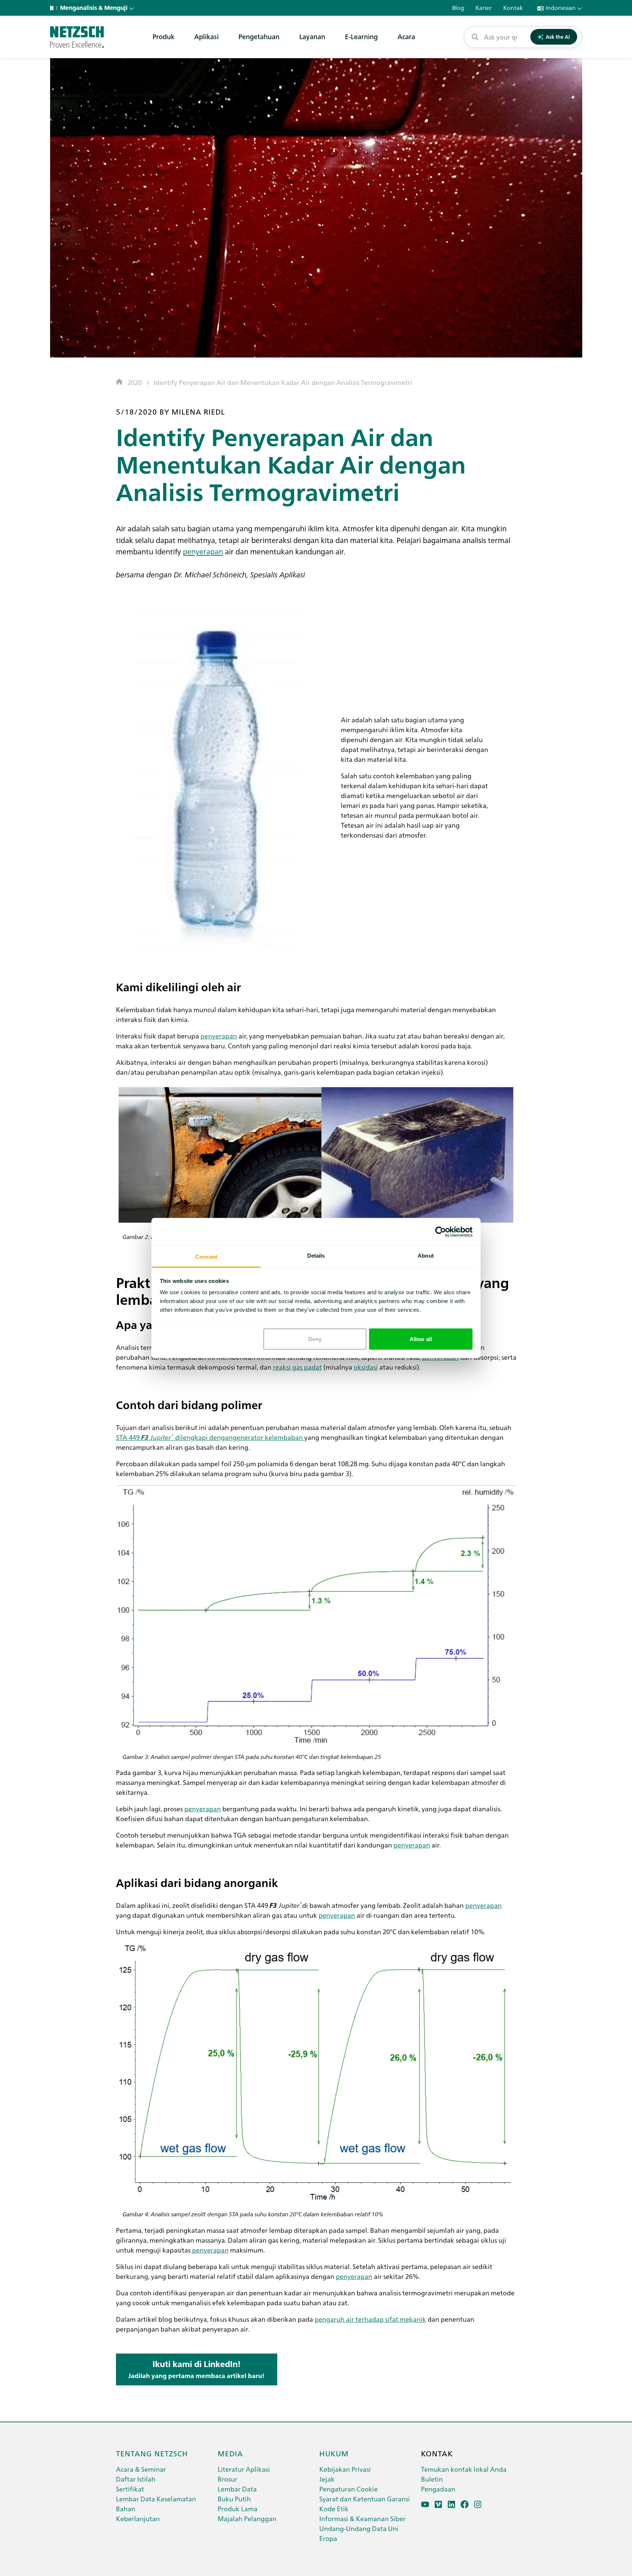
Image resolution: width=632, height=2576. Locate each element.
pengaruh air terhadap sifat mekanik (370, 2319)
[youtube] (425, 2504)
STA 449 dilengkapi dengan (174, 1437)
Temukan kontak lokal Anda (464, 2469)
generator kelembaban (268, 1437)
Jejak (327, 2479)
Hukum (334, 2453)
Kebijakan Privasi (345, 2469)
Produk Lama (238, 2508)
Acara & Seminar (141, 2469)
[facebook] (465, 2504)
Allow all (421, 1339)
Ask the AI (558, 37)
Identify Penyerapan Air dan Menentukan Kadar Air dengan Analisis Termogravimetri (283, 382)
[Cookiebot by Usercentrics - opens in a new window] (441, 1232)
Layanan (312, 36)
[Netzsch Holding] (53, 8)
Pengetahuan (259, 36)
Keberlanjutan (138, 2518)
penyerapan (203, 551)
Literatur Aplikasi (244, 2469)
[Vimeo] (438, 2504)
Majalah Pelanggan (247, 2518)
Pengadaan (438, 2489)
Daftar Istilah (136, 2479)
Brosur (227, 2479)
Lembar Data (237, 2489)
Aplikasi (206, 36)
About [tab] (426, 1256)
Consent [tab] (206, 1257)
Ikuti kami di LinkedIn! (196, 2369)
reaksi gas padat (297, 1367)
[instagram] (478, 2504)
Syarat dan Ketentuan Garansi (365, 2499)
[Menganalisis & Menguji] (77, 37)
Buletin (432, 2479)
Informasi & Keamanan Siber (362, 2518)
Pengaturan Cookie (349, 2489)
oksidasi (366, 1367)
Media (230, 2453)
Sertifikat (130, 2489)
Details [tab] (316, 1256)
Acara (406, 36)
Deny (315, 1339)
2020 (135, 382)
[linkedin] (452, 2504)
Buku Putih (234, 2499)
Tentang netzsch (152, 2453)
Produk (163, 36)
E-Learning (361, 36)
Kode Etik (334, 2508)
